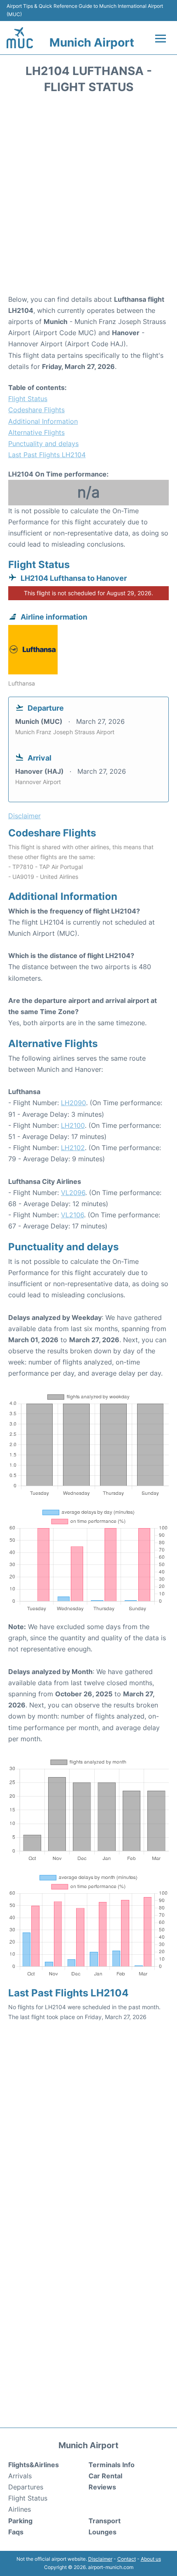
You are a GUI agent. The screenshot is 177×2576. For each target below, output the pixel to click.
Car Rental (105, 2476)
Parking (20, 2521)
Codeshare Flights (36, 410)
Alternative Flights (36, 432)
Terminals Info (112, 2465)
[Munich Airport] (20, 38)
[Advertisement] (88, 197)
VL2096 (73, 1193)
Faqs (16, 2532)
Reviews (102, 2487)
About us (151, 2559)
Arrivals (20, 2476)
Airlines (20, 2509)
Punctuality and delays (43, 444)
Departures (26, 2487)
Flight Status (28, 399)
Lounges (102, 2532)
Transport (105, 2521)
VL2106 (72, 1215)
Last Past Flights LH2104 (47, 455)
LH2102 (73, 1148)
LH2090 (73, 1103)
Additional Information (43, 421)
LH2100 (73, 1125)
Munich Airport (92, 42)
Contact (127, 2559)
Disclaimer (100, 2559)
